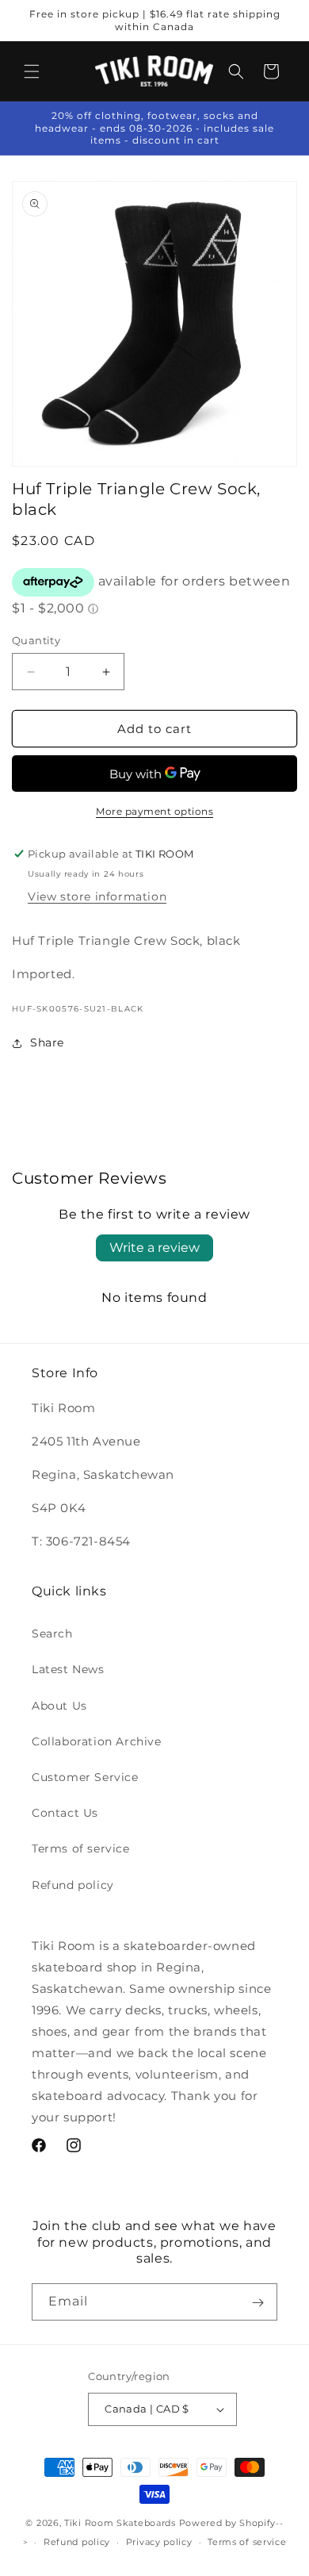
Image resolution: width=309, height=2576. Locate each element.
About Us (59, 1706)
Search (52, 1634)
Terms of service (81, 1849)
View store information (97, 896)
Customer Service (85, 1777)
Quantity (36, 640)
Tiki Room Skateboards (120, 2523)
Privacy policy (159, 2542)
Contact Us (65, 1813)
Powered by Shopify (228, 2523)
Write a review (154, 1248)
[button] (32, 71)
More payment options (154, 811)
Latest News (68, 1669)
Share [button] (47, 1042)
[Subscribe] (257, 2302)
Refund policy (73, 1885)
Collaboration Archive (97, 1741)
